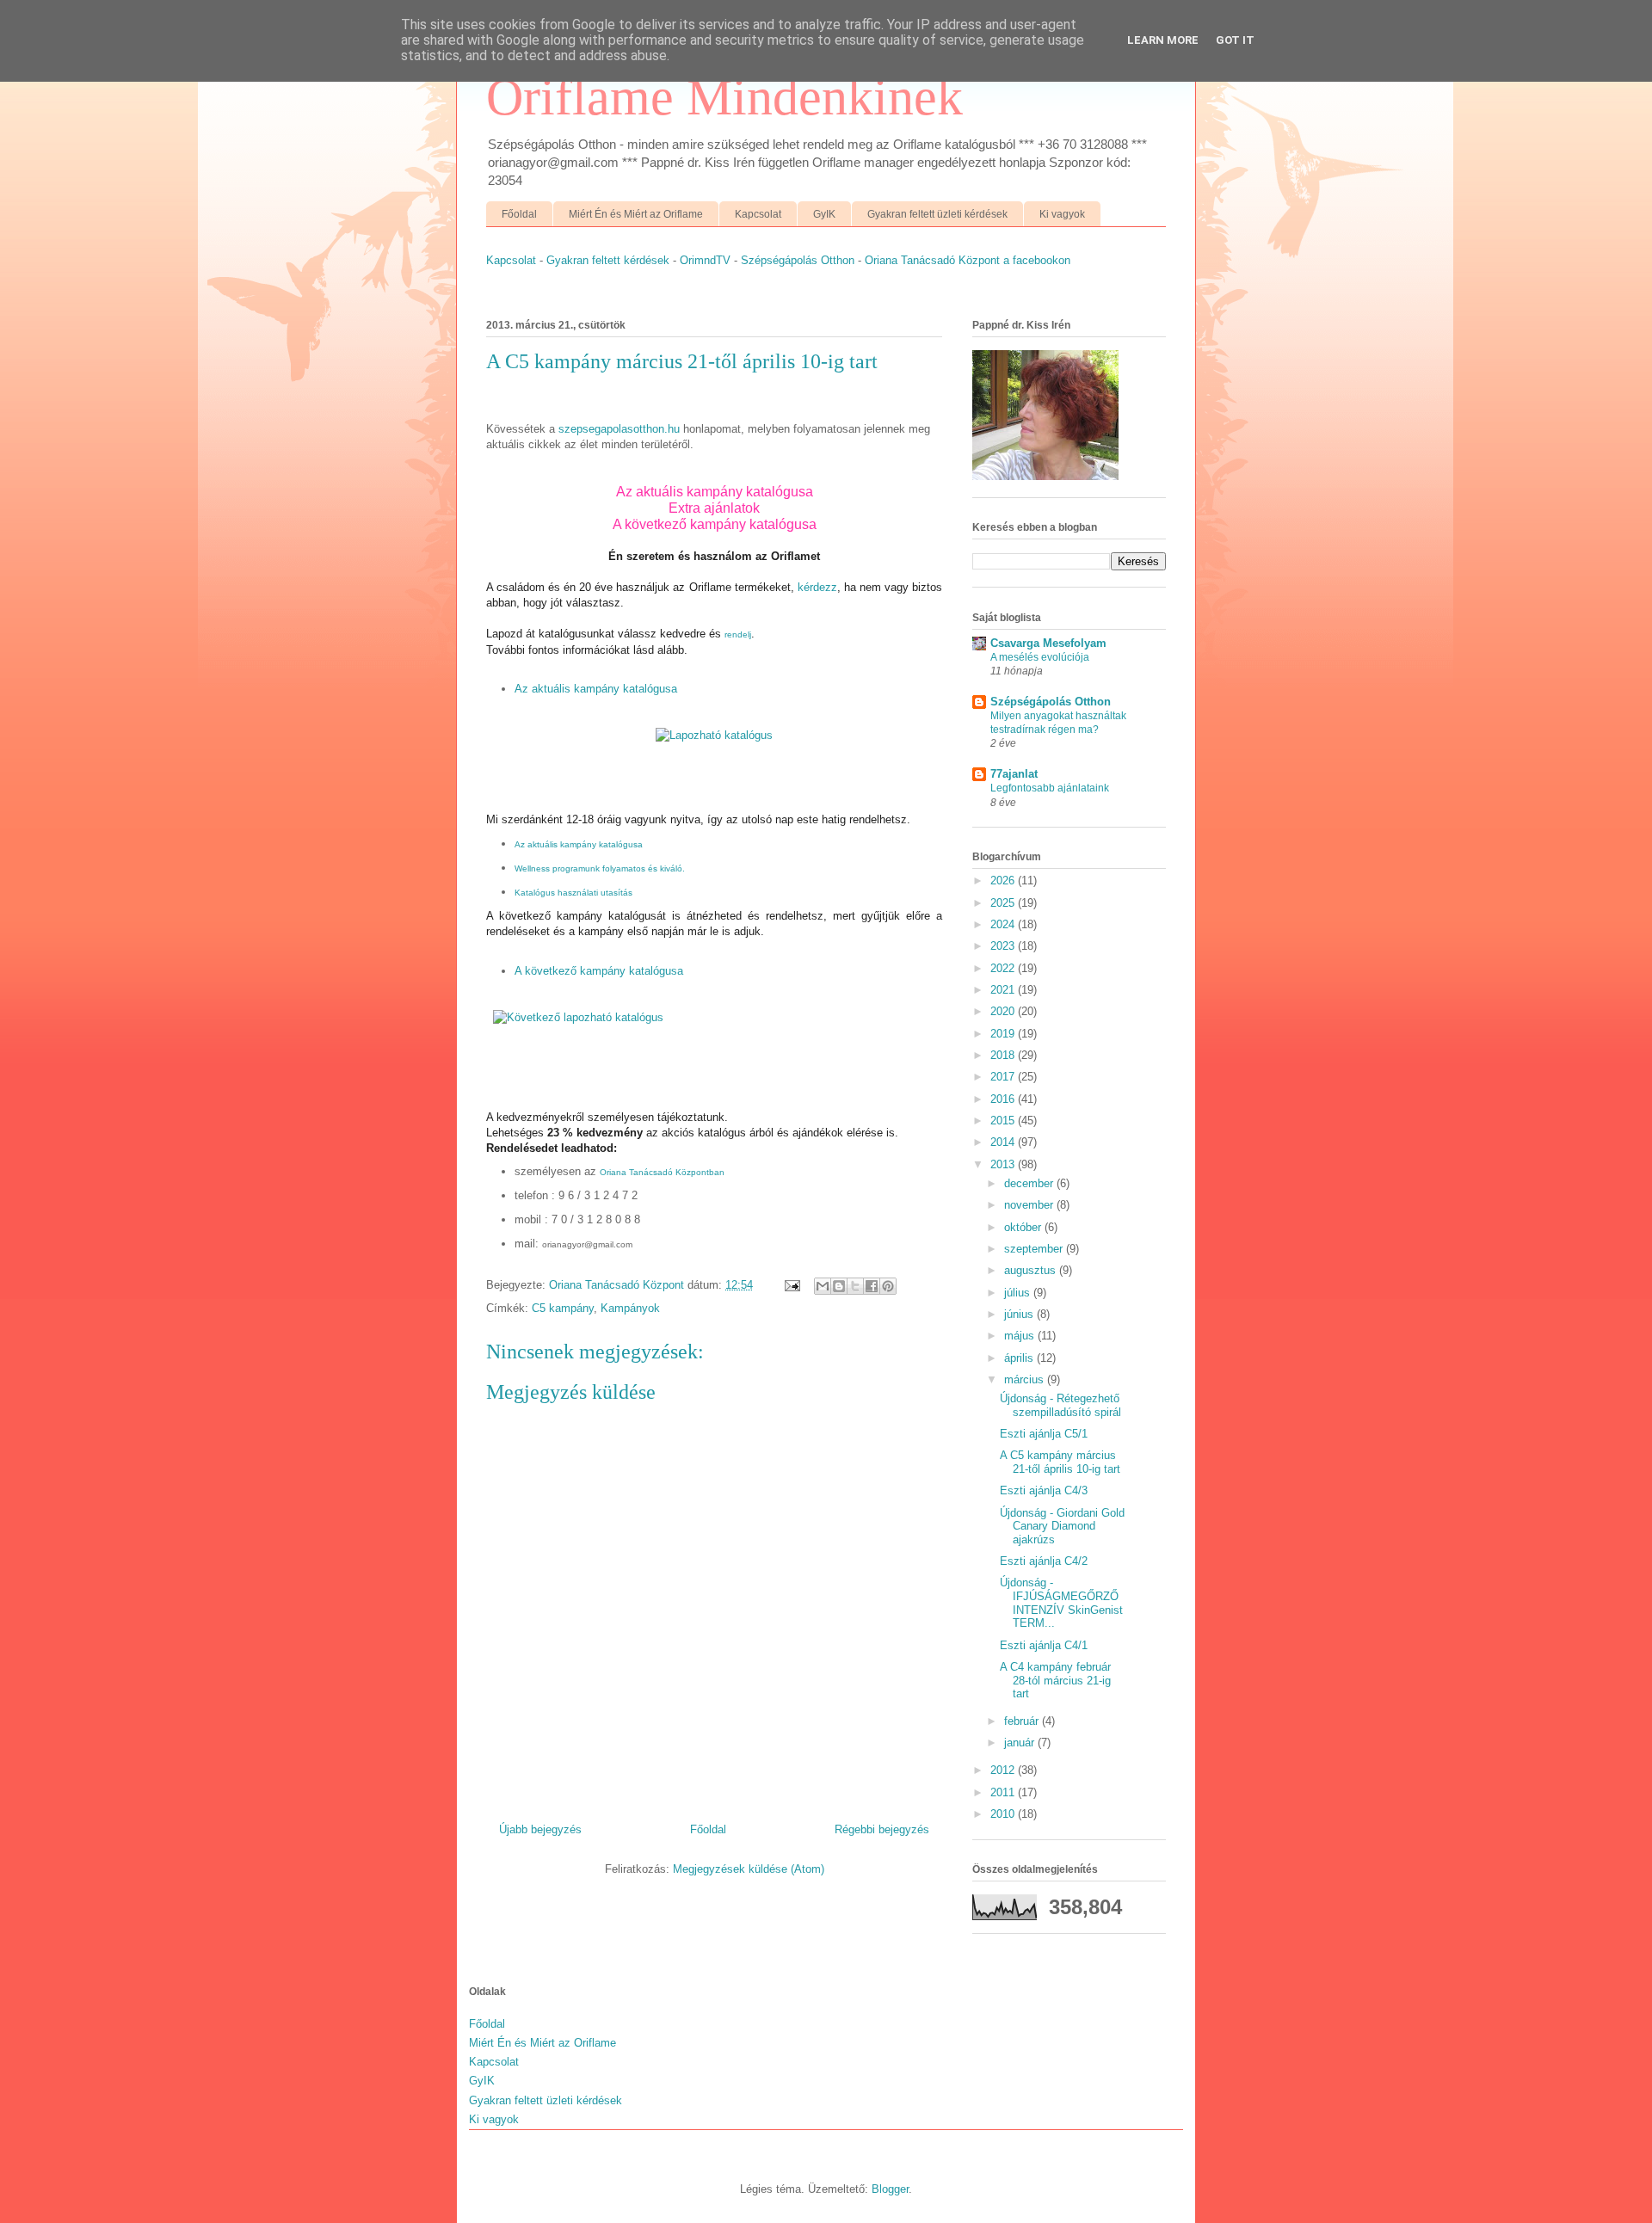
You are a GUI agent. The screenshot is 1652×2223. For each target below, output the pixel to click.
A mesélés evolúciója (1040, 657)
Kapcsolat (758, 214)
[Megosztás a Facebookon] (872, 1286)
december (1030, 1183)
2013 (1004, 1164)
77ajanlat (1014, 774)
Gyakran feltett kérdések (608, 260)
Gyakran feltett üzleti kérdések (937, 214)
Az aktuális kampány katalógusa (596, 689)
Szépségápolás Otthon (798, 260)
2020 (1004, 1011)
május (1021, 1336)
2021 (1004, 990)
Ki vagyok (1062, 214)
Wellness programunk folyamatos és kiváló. (600, 868)
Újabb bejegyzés (540, 1829)
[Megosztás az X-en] (855, 1286)
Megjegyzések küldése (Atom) (749, 1869)
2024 (1004, 924)
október (1024, 1227)
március (1026, 1379)
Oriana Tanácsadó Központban (662, 1172)
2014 (1004, 1142)
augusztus (1032, 1270)
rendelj (738, 634)
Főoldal (519, 214)
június (1020, 1314)
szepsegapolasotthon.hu (619, 429)
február (1023, 1721)
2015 (1004, 1121)
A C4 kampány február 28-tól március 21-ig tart (1055, 1680)
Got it (1235, 40)
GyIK (824, 214)
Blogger (890, 2189)
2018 (1004, 1055)
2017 (1004, 1077)
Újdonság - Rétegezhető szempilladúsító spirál (1060, 1405)
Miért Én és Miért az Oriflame (636, 214)
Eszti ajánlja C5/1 (1044, 1434)
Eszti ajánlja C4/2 (1044, 1561)
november (1030, 1205)
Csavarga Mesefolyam (1048, 643)
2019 (1004, 1034)
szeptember (1035, 1249)
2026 (1004, 881)
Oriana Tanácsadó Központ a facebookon (968, 260)
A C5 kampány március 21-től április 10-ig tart (1060, 1462)
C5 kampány (563, 1308)
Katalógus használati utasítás (573, 893)
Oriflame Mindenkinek (724, 97)
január (1021, 1743)
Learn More (1163, 40)
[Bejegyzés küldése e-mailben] (791, 1285)
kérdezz (817, 587)
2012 (1004, 1770)
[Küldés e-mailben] (823, 1286)
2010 (1004, 1814)
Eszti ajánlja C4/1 (1044, 1645)
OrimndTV (705, 260)
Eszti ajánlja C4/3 (1044, 1490)
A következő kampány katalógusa (715, 524)
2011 (1004, 1792)
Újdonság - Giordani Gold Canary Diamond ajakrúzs (1062, 1526)
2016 (1004, 1099)
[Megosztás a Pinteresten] (888, 1286)
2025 (1004, 903)
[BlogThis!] (839, 1286)
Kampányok (630, 1308)
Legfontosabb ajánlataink (1050, 788)
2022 (1004, 968)
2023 (1004, 946)
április (1020, 1358)
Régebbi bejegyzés (882, 1829)
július (1019, 1293)
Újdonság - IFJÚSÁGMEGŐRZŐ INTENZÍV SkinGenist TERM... (1061, 1603)
